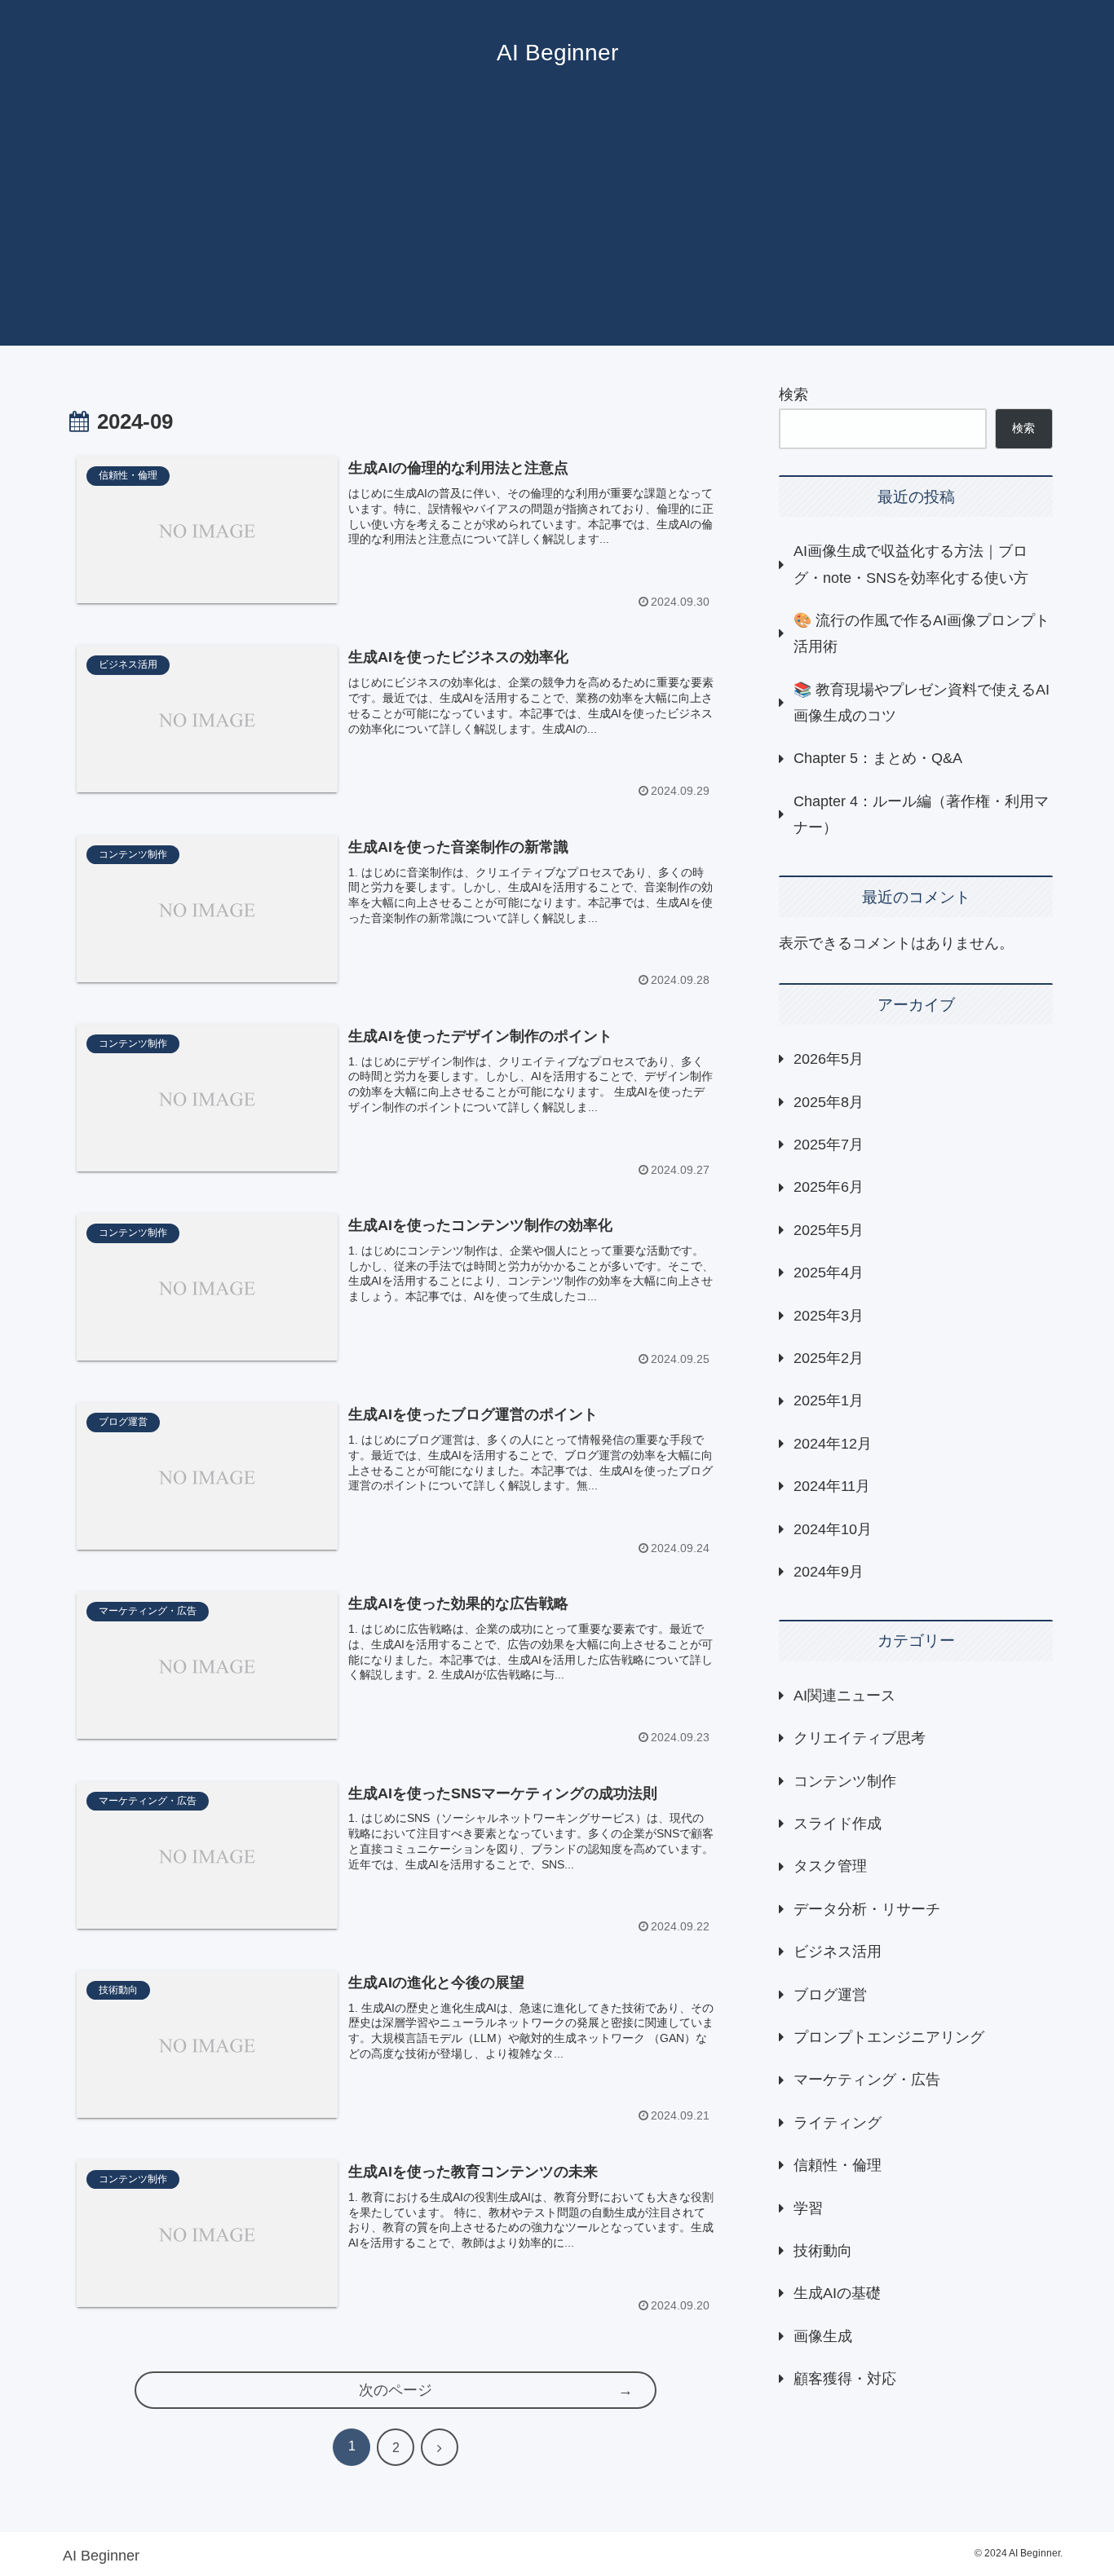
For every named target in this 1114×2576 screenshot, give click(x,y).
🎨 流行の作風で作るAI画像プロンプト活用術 (922, 633)
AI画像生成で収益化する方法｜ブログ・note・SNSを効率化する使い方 (911, 564)
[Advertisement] (557, 232)
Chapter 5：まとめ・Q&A (878, 758)
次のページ (396, 2390)
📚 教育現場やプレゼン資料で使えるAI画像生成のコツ (922, 703)
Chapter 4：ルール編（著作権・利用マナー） (921, 814)
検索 (794, 395)
